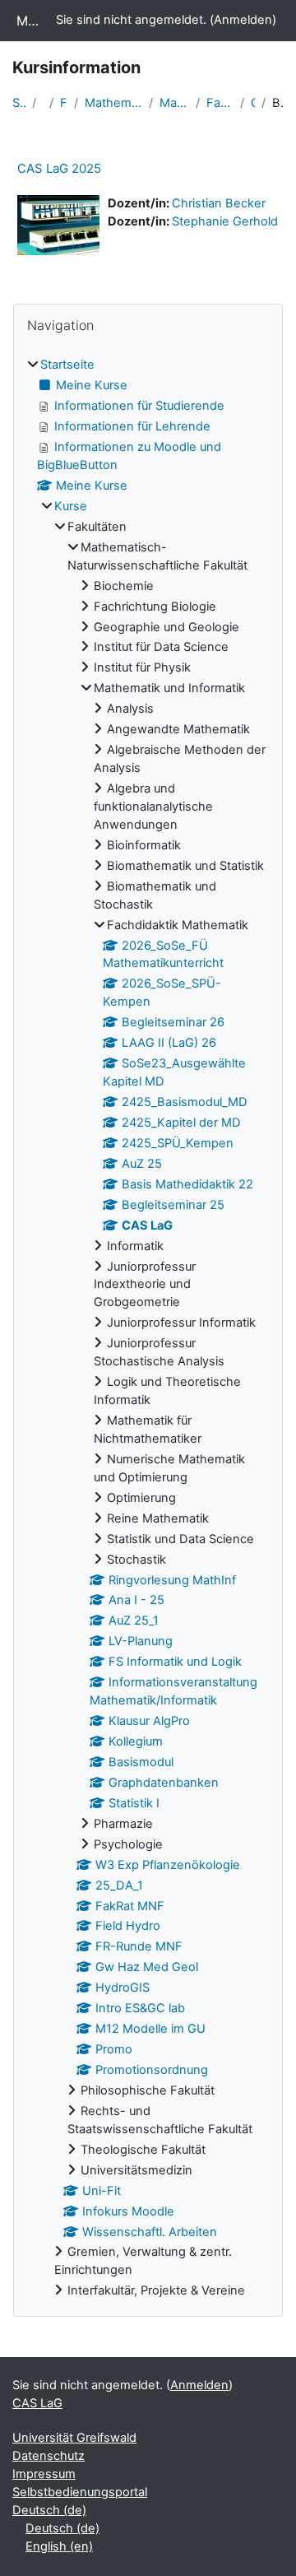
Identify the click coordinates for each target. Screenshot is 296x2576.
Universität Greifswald (74, 2438)
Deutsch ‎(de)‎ (49, 2510)
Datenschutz (49, 2456)
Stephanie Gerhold (225, 221)
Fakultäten (63, 103)
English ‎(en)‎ (59, 2546)
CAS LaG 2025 (59, 168)
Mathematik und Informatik (174, 103)
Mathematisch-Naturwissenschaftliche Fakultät (113, 103)
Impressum (44, 2474)
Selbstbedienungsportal (80, 2492)
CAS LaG (253, 103)
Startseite (19, 103)
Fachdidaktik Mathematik (220, 103)
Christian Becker (219, 203)
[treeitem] (148, 1328)
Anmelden (243, 20)
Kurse (71, 506)
